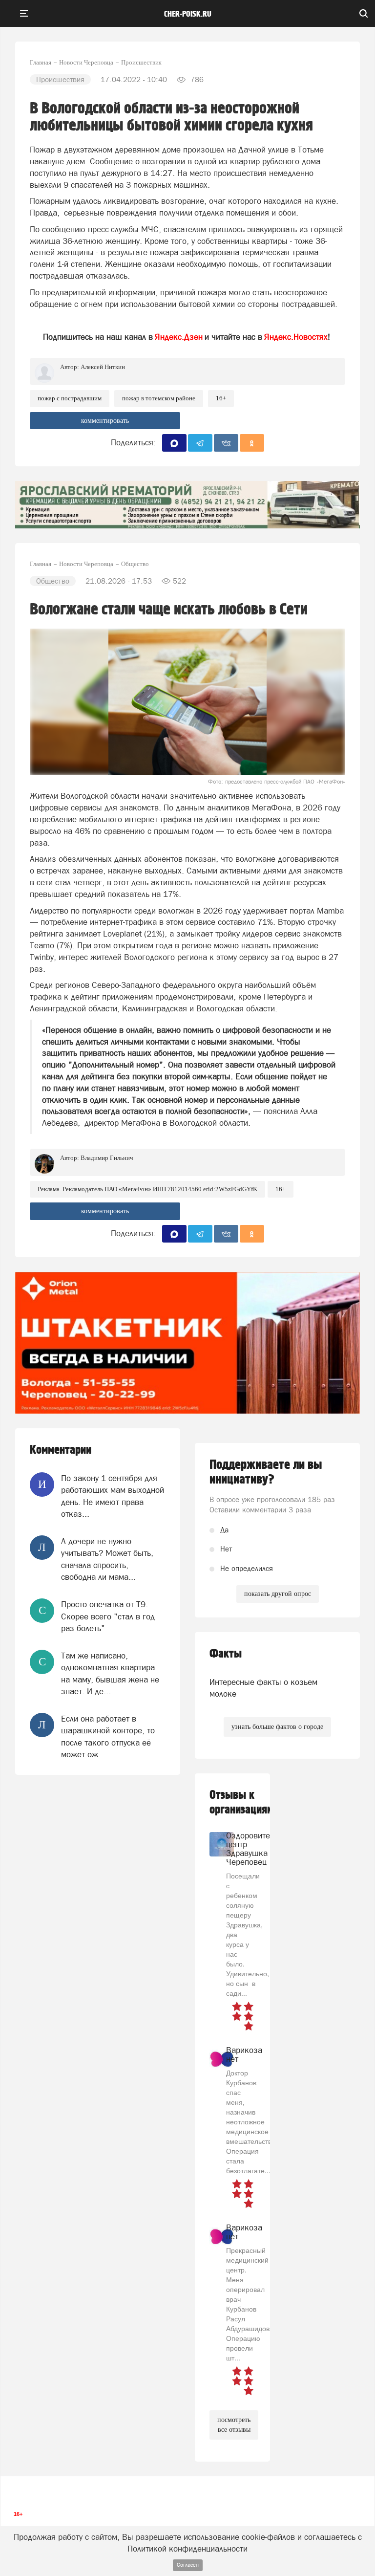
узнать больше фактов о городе (277, 1727)
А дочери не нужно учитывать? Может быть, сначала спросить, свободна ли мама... (107, 1559)
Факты (226, 1654)
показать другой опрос (278, 1594)
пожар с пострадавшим (70, 398)
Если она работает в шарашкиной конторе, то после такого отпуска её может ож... (108, 1736)
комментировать (105, 421)
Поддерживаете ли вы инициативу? (266, 1472)
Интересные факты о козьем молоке (263, 1688)
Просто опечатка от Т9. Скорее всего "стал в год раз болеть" (108, 1616)
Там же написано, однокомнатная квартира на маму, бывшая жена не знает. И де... (110, 1673)
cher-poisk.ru (188, 14)
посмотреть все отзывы (234, 2425)
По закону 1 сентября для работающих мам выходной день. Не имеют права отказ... (113, 1496)
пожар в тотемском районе (159, 398)
